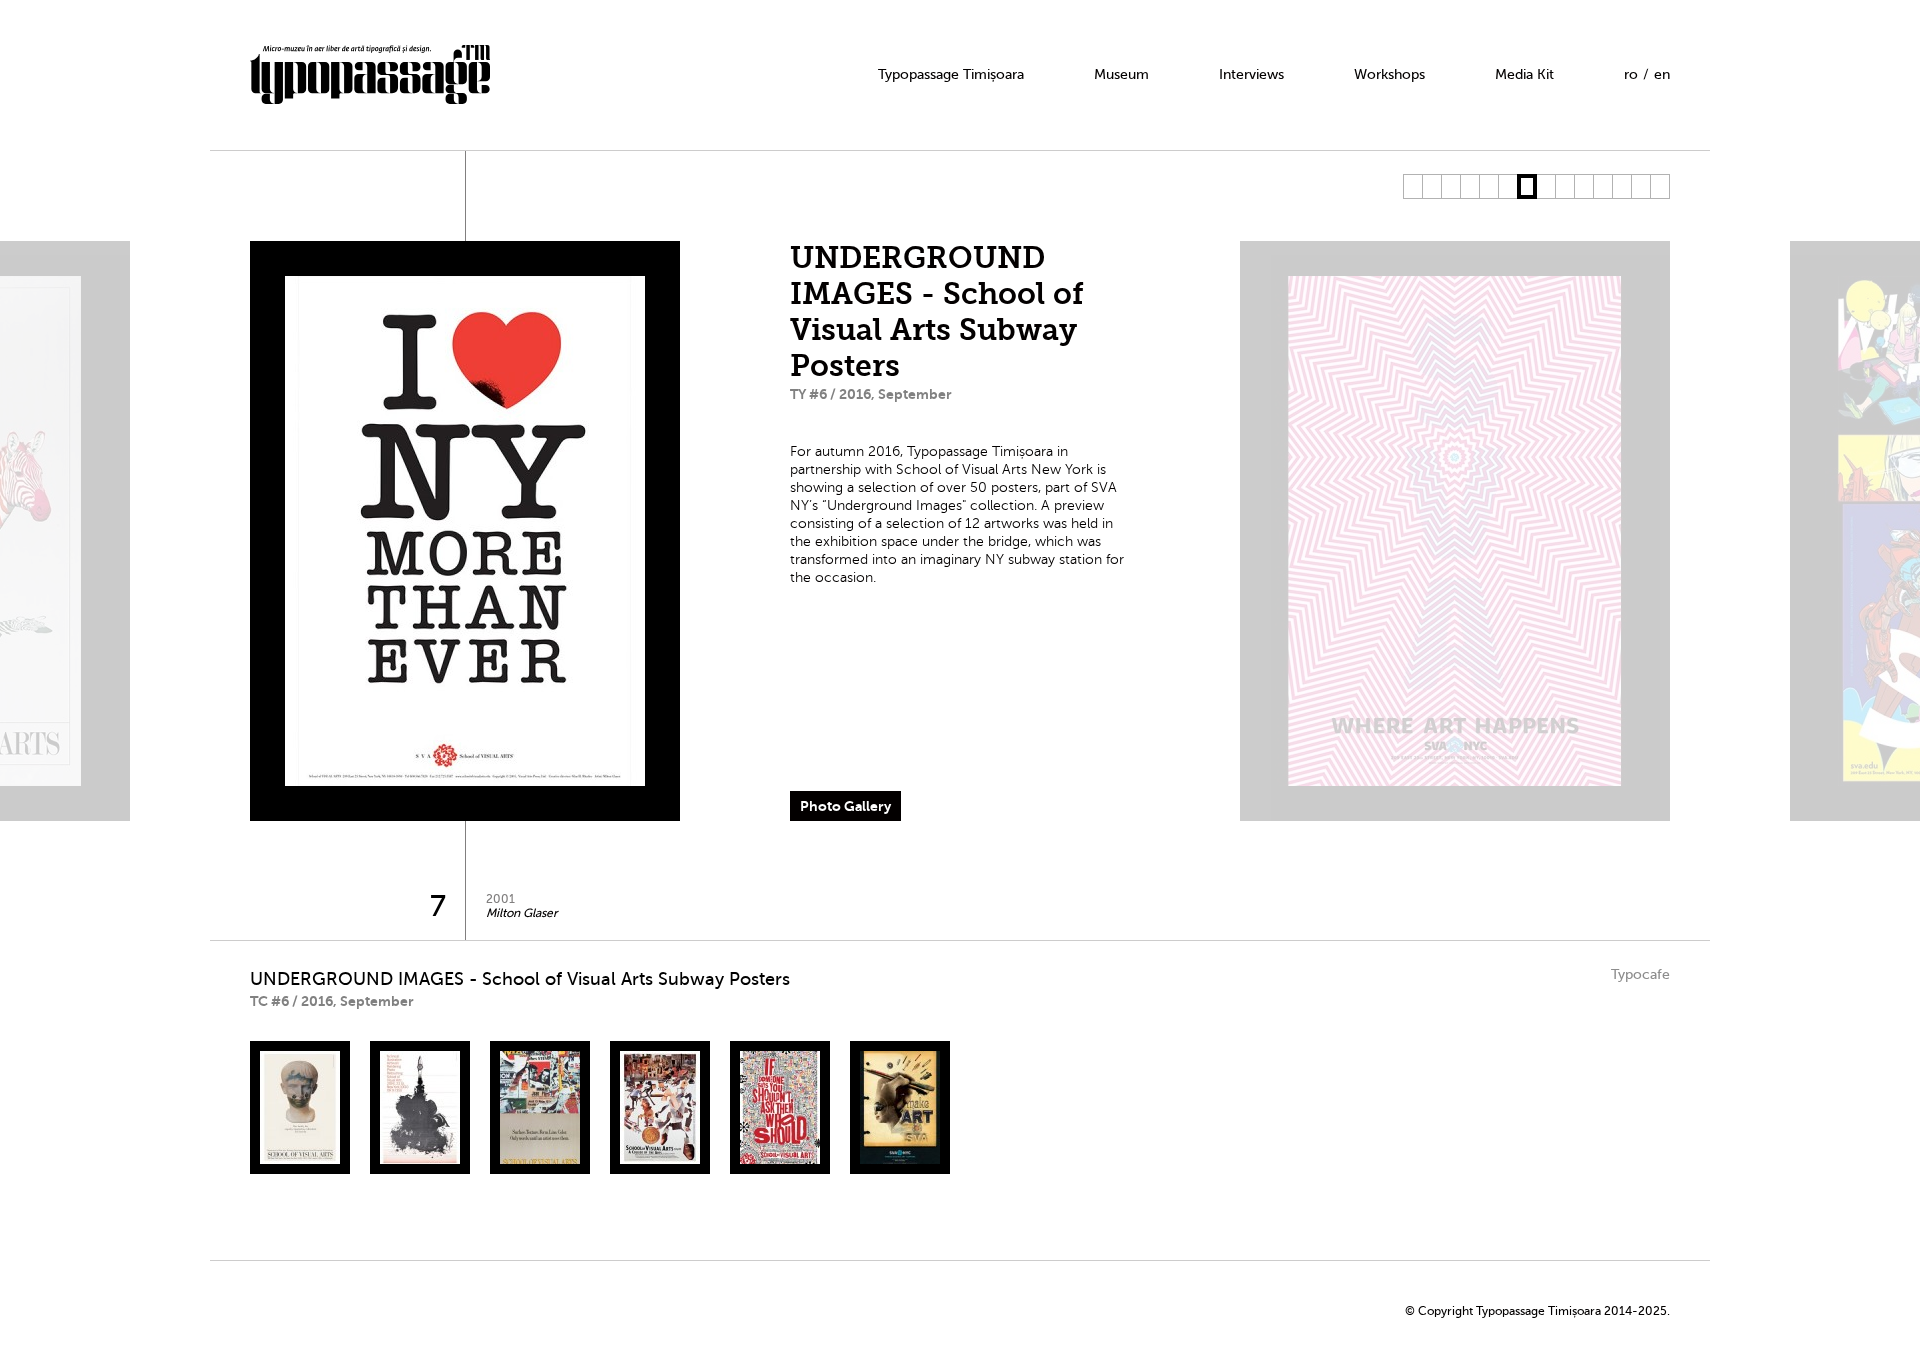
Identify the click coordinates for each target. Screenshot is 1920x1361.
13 (1640, 186)
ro (1631, 74)
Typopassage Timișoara (951, 74)
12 (1621, 186)
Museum (1121, 74)
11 (1602, 186)
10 (1583, 186)
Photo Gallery (845, 806)
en (1662, 74)
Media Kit (1524, 74)
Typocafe (1640, 974)
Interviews (1251, 74)
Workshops (1389, 74)
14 (1659, 186)
